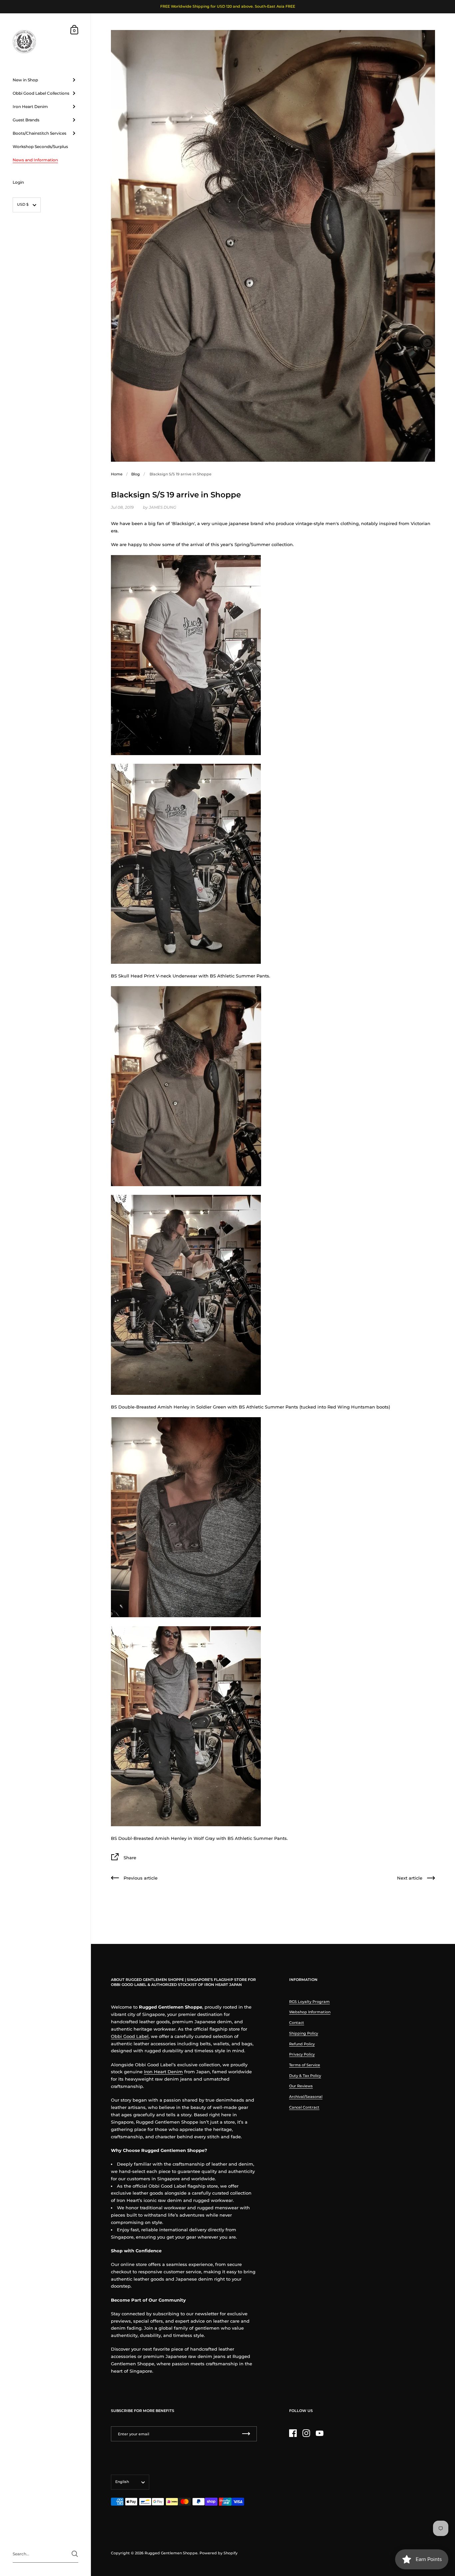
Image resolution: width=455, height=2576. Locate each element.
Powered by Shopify (219, 2553)
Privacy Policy (302, 2054)
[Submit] (75, 2554)
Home (117, 474)
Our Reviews (301, 2086)
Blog (136, 474)
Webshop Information (310, 2012)
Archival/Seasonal (306, 2097)
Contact (297, 2023)
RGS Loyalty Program (309, 2002)
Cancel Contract (304, 2107)
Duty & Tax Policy (305, 2076)
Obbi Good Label (130, 2036)
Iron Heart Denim (163, 2072)
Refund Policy (302, 2044)
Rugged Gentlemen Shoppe (171, 2553)
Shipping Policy (304, 2033)
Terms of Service (305, 2065)
